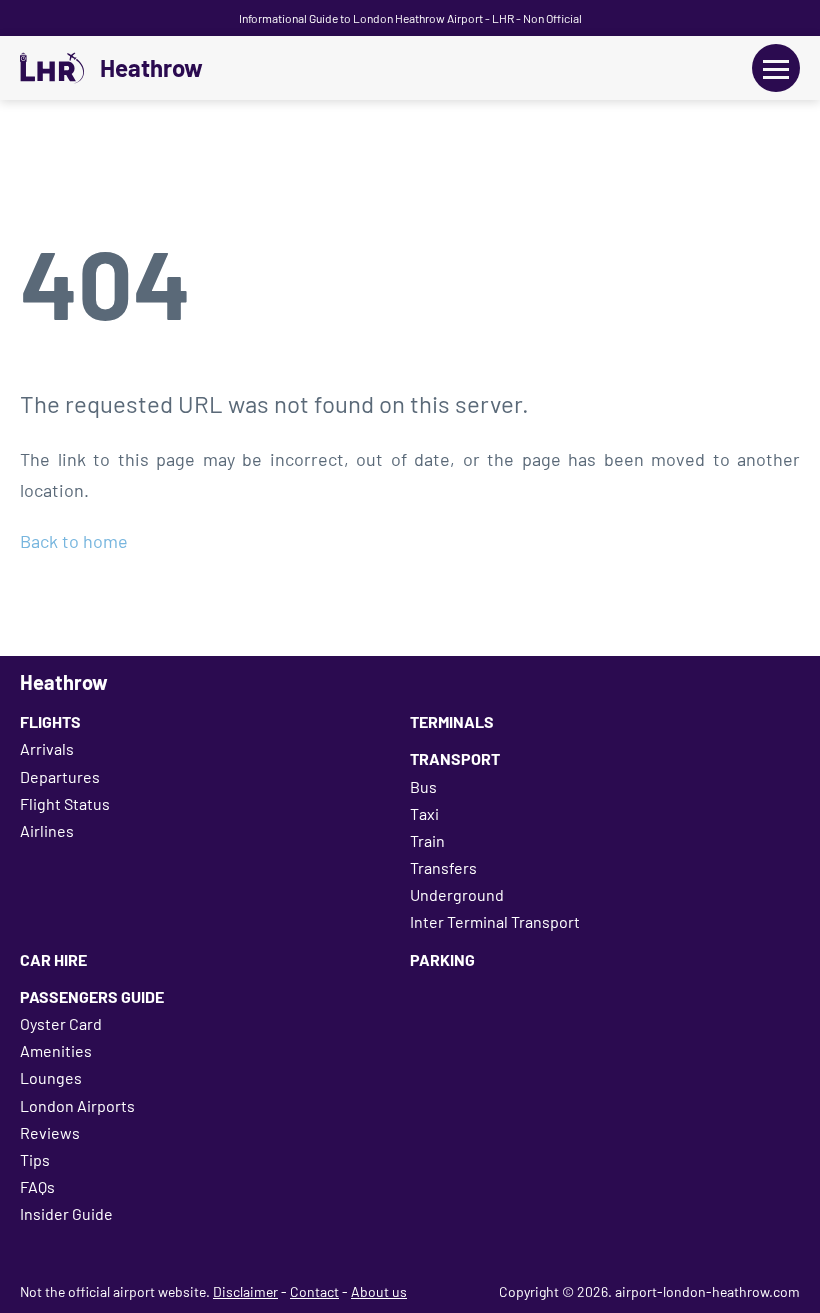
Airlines (47, 830)
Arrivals (47, 748)
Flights (50, 721)
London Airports (77, 1105)
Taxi (424, 813)
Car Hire (53, 959)
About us (379, 1291)
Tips (35, 1159)
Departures (60, 776)
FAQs (37, 1186)
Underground (457, 894)
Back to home (74, 541)
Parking (442, 959)
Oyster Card (61, 1023)
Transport (455, 758)
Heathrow (151, 68)
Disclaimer (245, 1291)
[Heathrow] (52, 68)
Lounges (51, 1077)
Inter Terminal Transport (495, 921)
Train (427, 840)
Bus (423, 786)
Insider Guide (66, 1213)
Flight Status (65, 803)
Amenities (56, 1050)
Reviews (50, 1132)
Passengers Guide (92, 996)
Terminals (452, 721)
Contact (314, 1291)
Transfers (443, 867)
